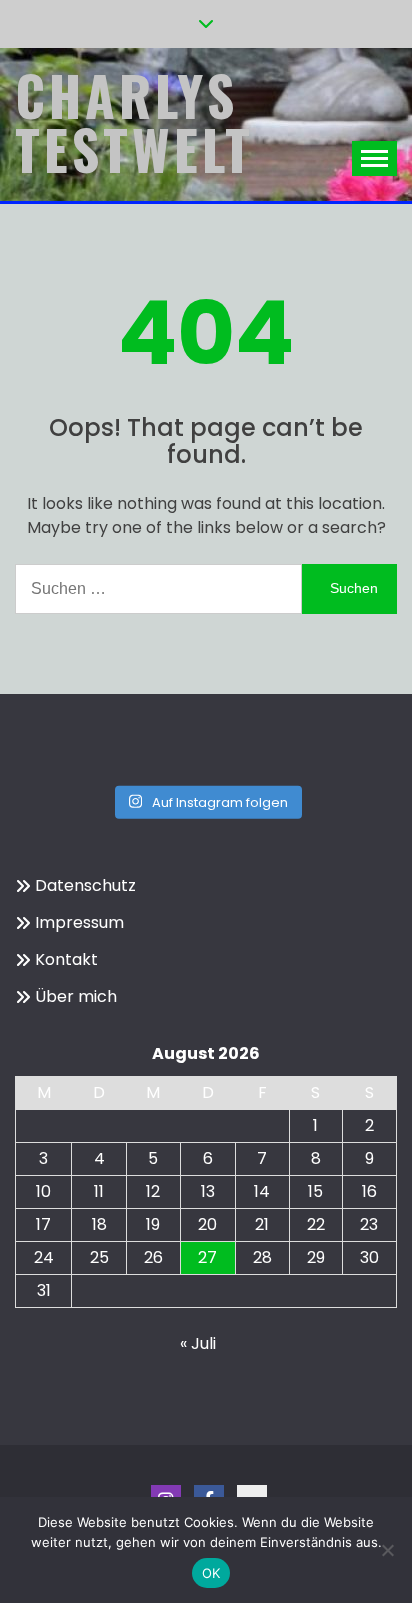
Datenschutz (85, 885)
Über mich (76, 996)
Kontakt (66, 959)
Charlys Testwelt (134, 122)
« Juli (198, 1343)
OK (211, 1573)
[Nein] (387, 1550)
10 (43, 1191)
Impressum (79, 922)
